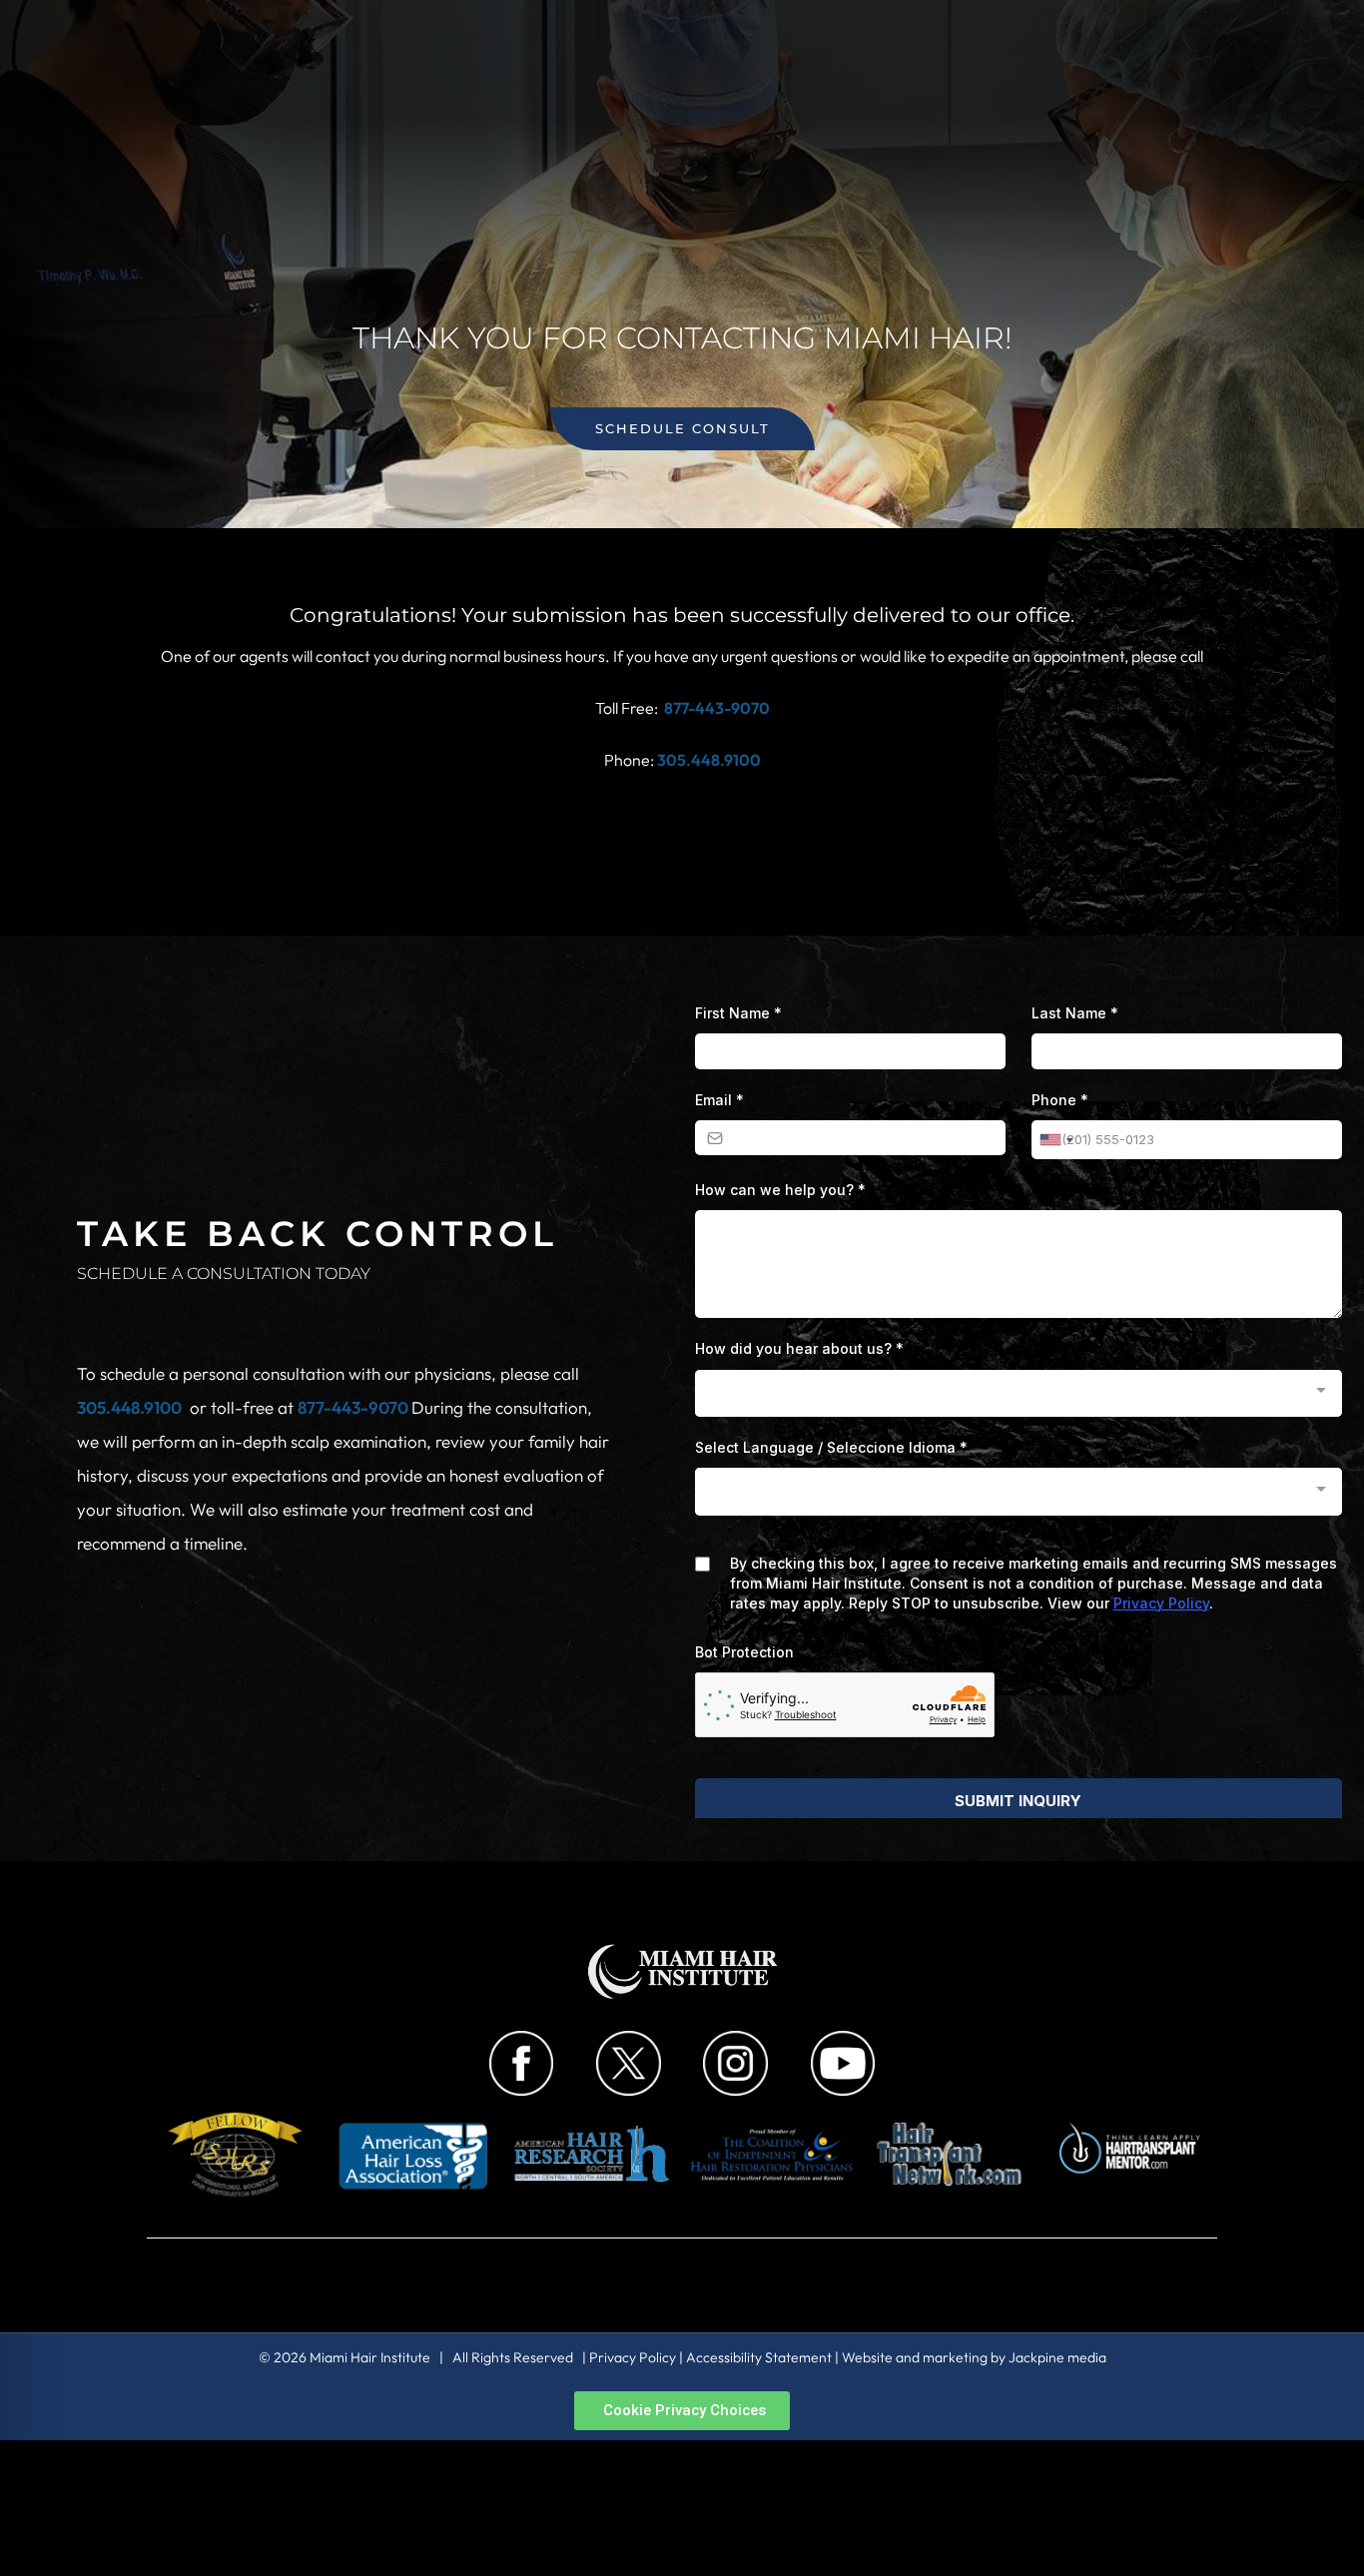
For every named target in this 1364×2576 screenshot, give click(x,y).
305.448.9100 (129, 1407)
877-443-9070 (717, 708)
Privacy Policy (633, 2357)
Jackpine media (1057, 2357)
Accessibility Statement (759, 2357)
